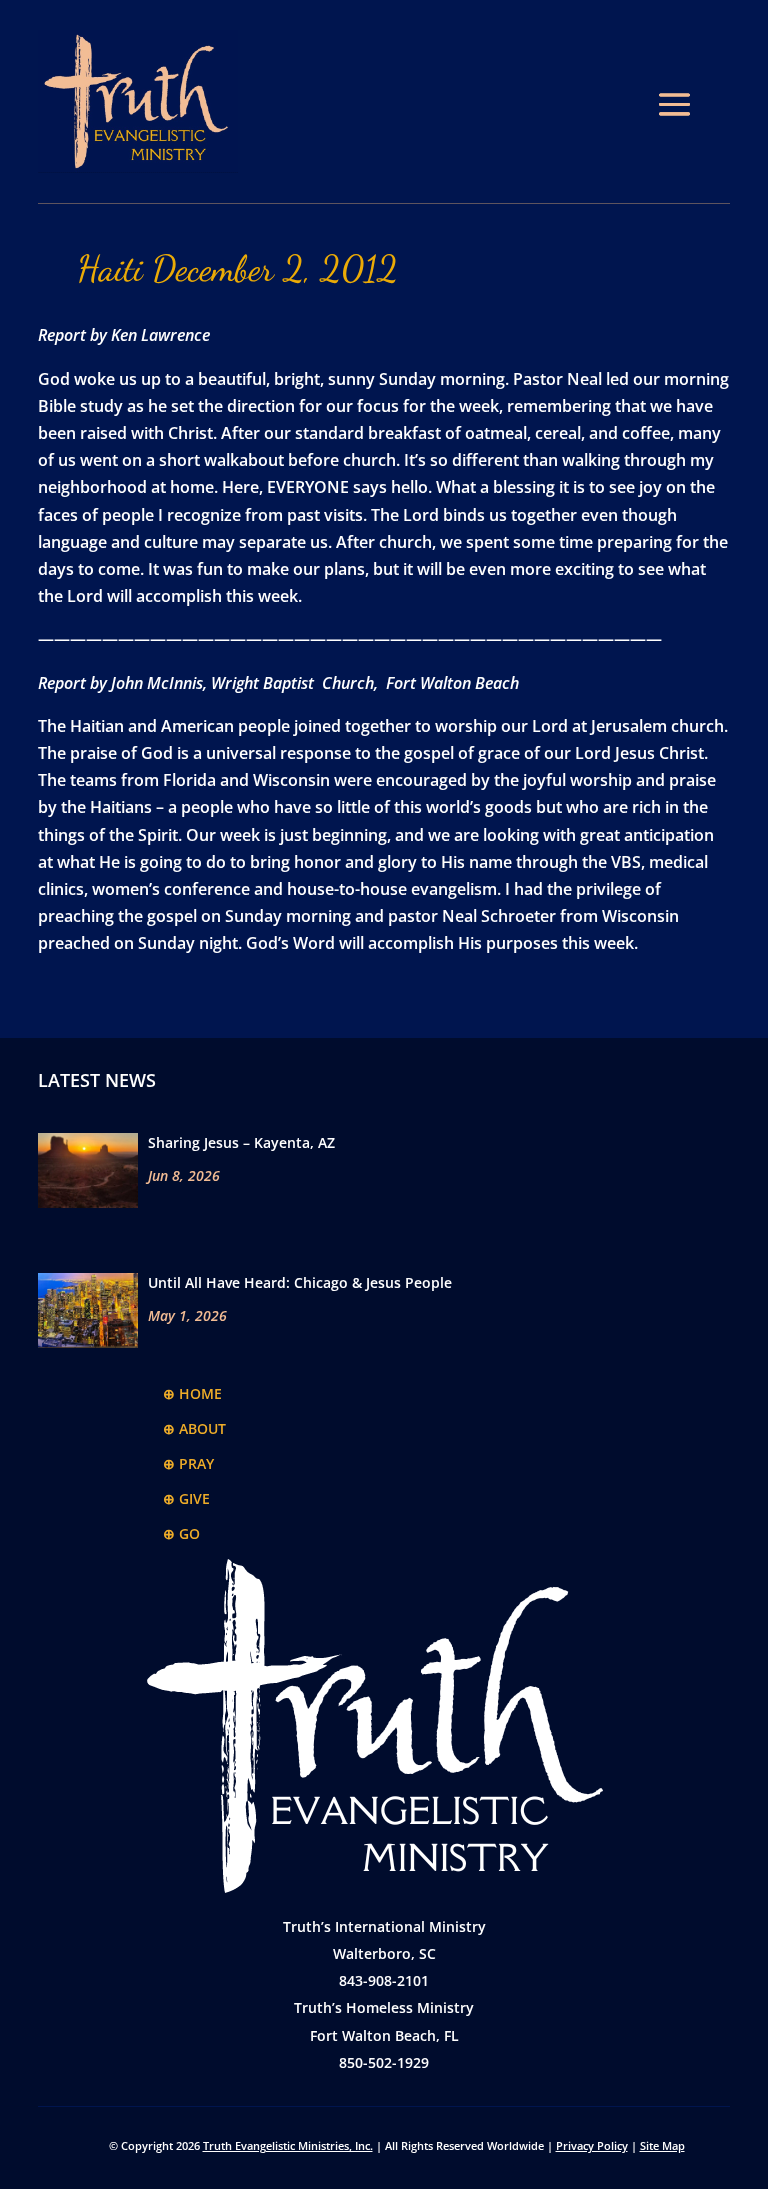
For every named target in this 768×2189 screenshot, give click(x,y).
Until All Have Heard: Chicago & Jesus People (300, 1282)
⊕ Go (181, 1533)
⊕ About (194, 1428)
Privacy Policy (592, 2145)
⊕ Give (186, 1498)
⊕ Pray (188, 1463)
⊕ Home (192, 1393)
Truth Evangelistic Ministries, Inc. (288, 2145)
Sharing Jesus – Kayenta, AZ (241, 1142)
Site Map (662, 2145)
